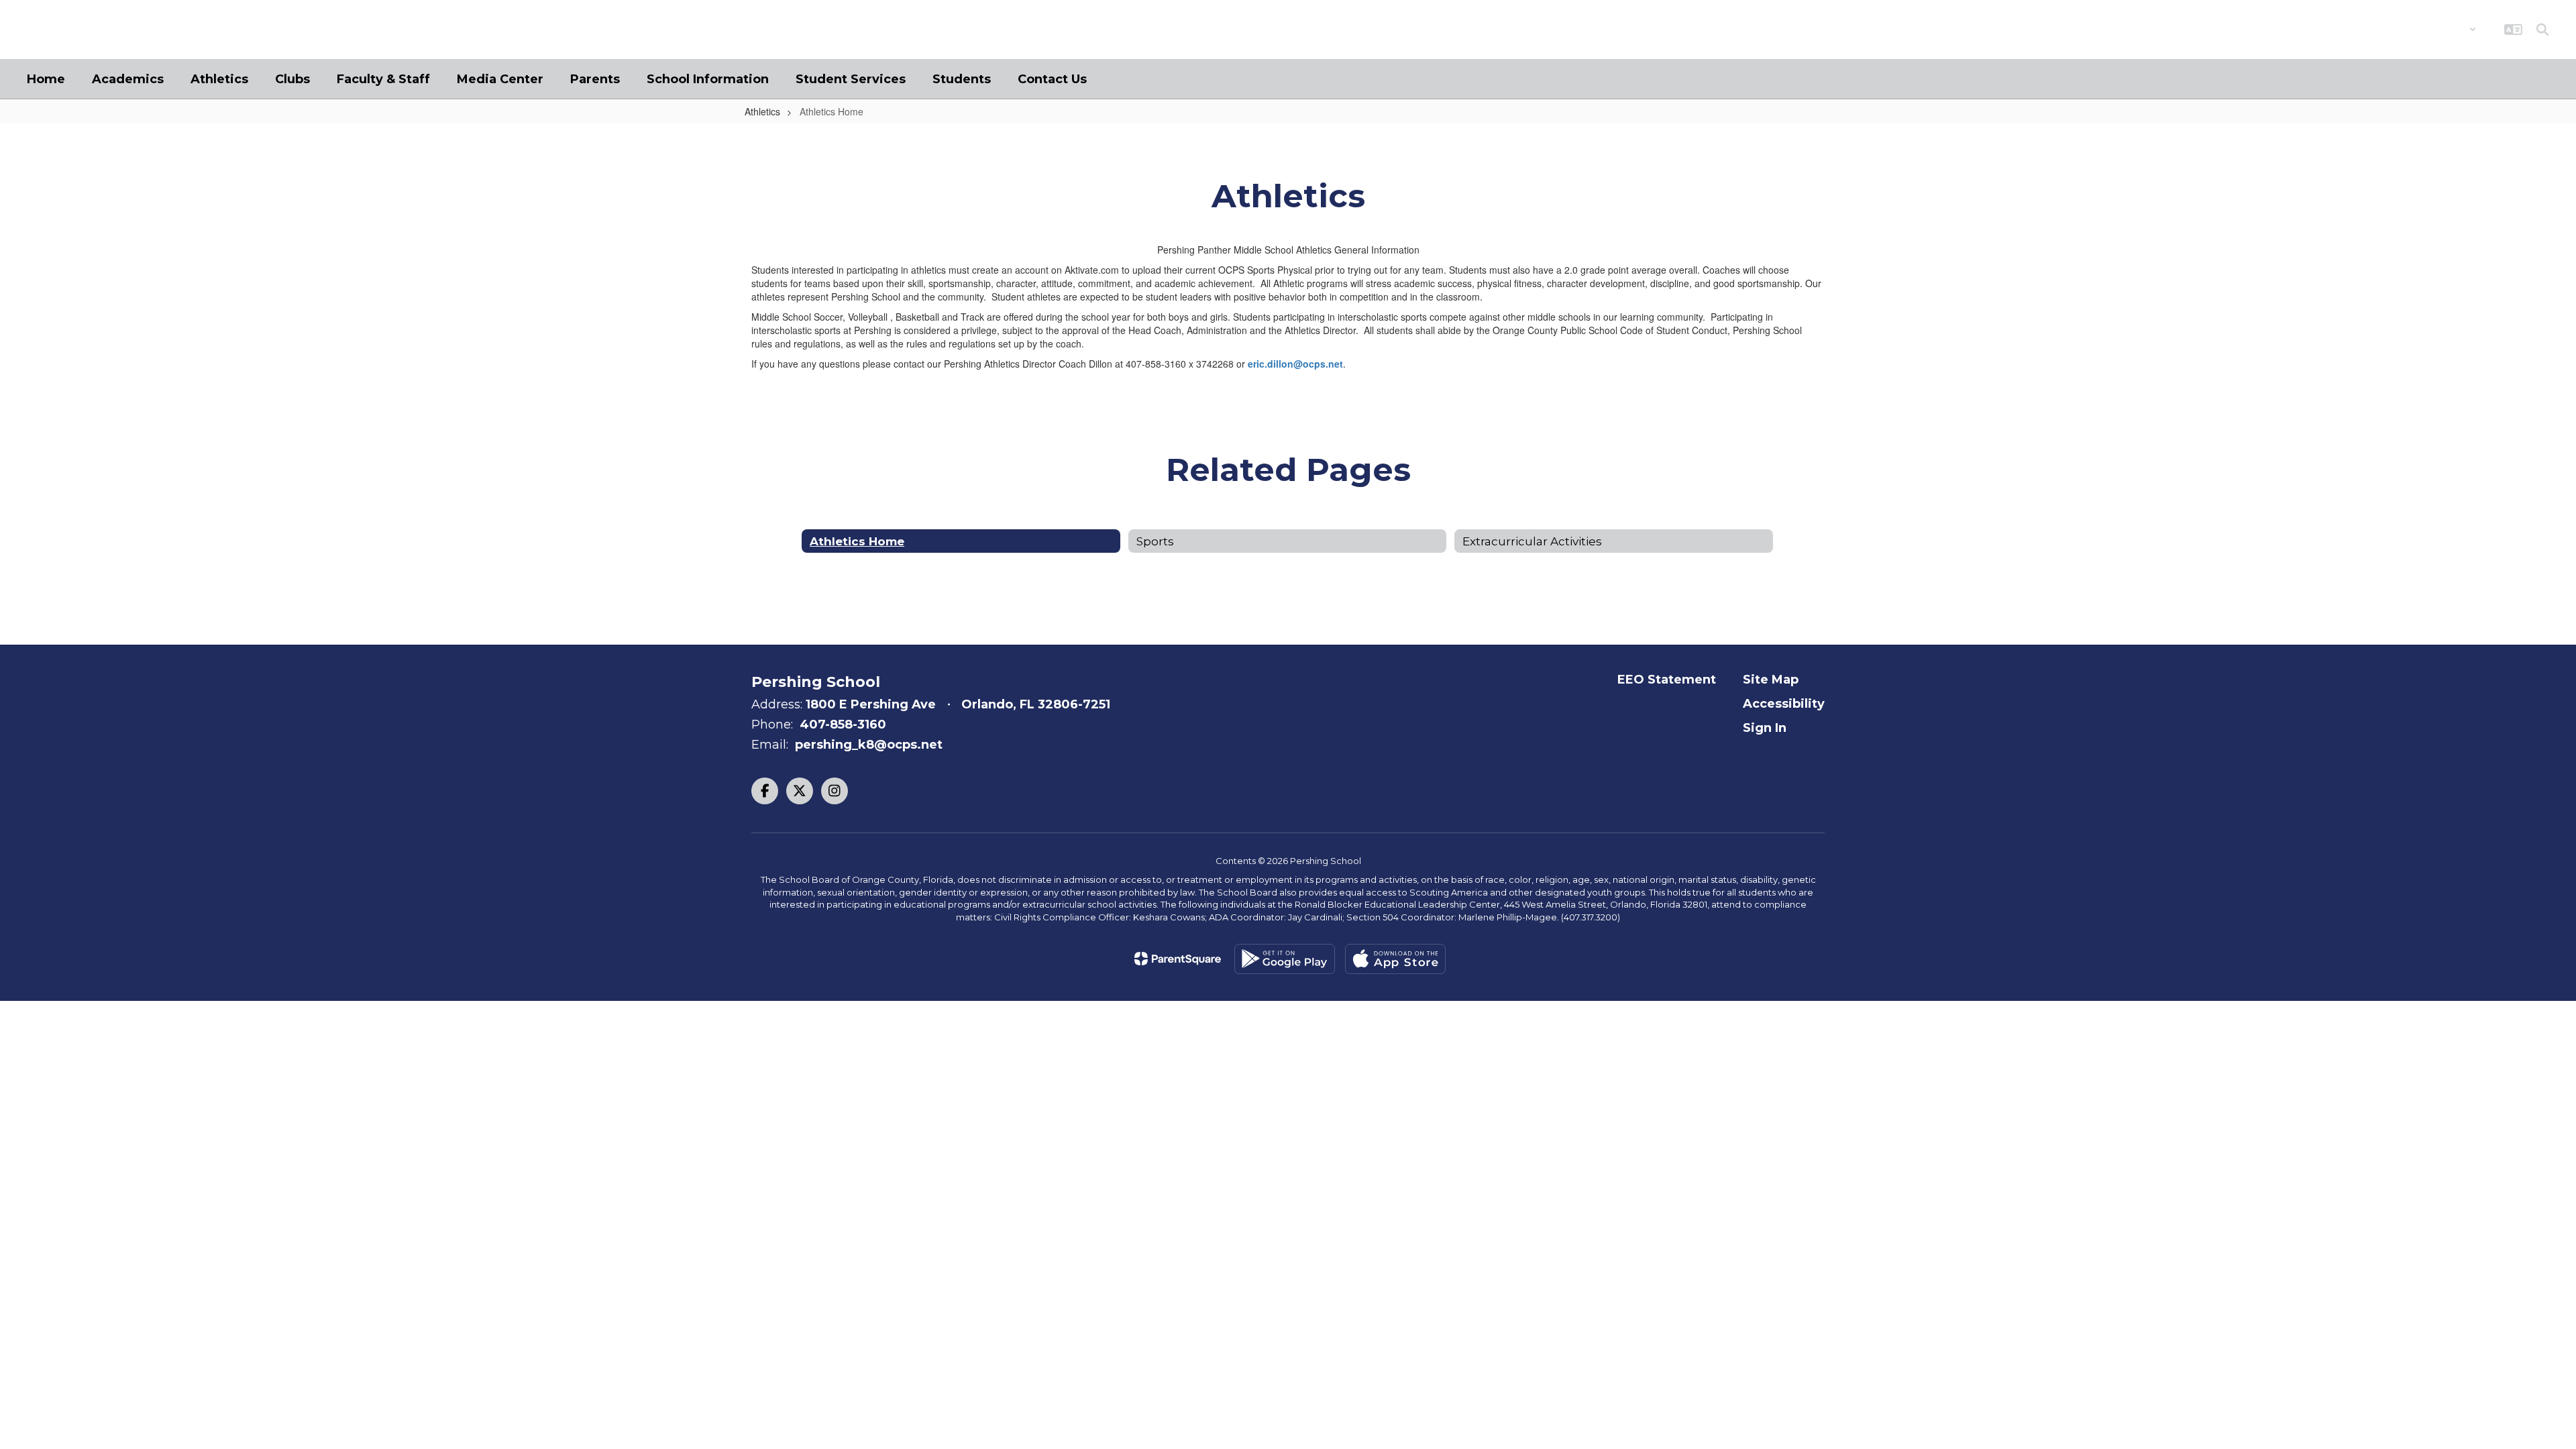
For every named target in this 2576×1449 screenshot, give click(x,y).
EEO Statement (1667, 680)
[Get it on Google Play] (1285, 959)
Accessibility (1784, 704)
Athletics (762, 111)
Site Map (1771, 680)
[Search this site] (2542, 30)
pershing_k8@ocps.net (869, 745)
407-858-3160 (843, 724)
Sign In (1765, 728)
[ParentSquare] (1178, 959)
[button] (2441, 30)
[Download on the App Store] (1395, 959)
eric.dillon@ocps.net (1295, 364)
